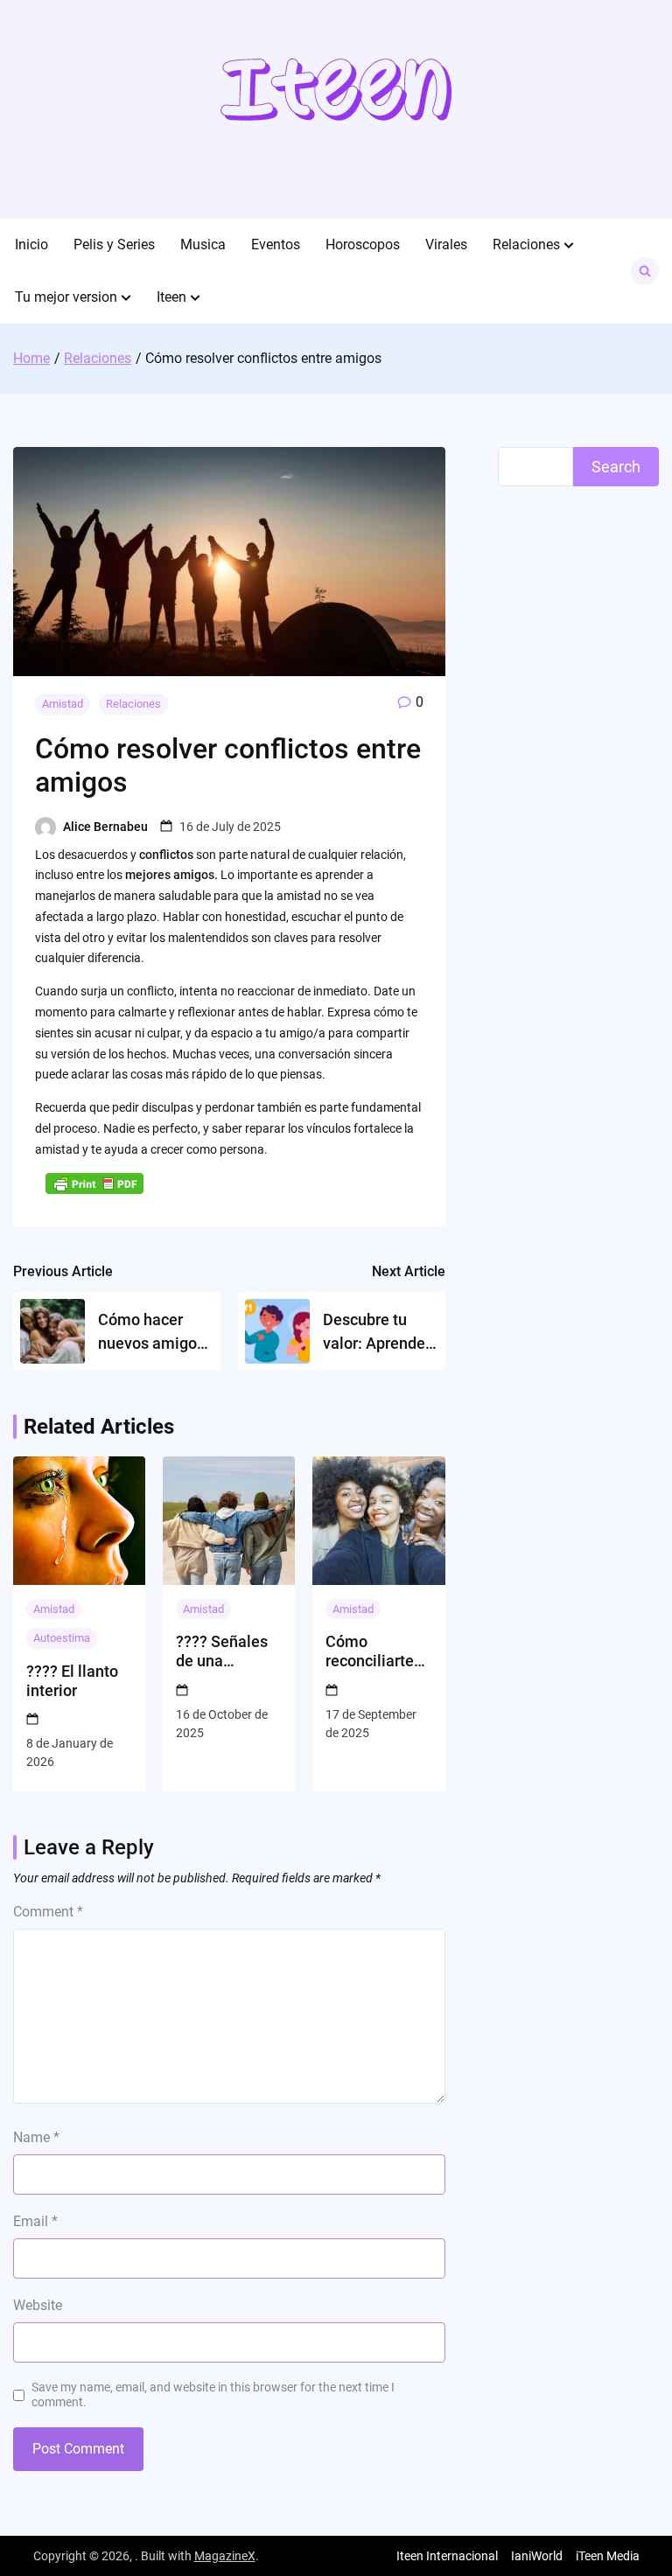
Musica (203, 244)
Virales (446, 244)
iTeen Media (608, 2556)
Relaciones (526, 244)
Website (38, 2305)
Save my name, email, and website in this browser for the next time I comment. (213, 2394)
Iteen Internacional (447, 2556)
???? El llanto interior (72, 1681)
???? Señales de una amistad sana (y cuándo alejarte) (224, 1651)
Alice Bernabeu (105, 827)
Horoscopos (363, 244)
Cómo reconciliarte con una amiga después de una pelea (377, 1651)
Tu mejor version (66, 297)
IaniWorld (537, 2556)
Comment (48, 1912)
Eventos (276, 244)
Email (35, 2221)
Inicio (31, 244)
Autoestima (62, 1638)
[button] (569, 245)
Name (36, 2137)
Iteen (171, 297)
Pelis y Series (114, 244)
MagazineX (225, 2556)
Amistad (63, 704)
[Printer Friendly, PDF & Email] (94, 1183)
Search (616, 467)
